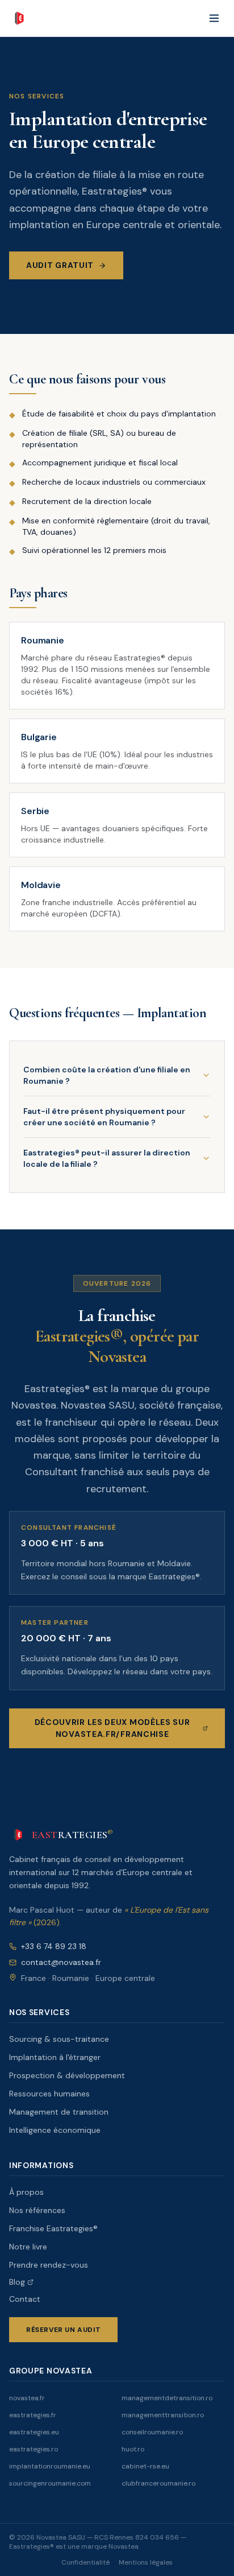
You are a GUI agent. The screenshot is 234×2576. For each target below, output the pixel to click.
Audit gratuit (60, 265)
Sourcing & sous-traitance (59, 2039)
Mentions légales (146, 2562)
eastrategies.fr (33, 2415)
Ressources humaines (49, 2094)
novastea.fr (27, 2398)
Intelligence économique (55, 2130)
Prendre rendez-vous (49, 2265)
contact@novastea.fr (61, 1962)
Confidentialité (85, 2562)
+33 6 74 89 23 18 (54, 1946)
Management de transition (59, 2112)
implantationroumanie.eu (50, 2466)
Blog (17, 2282)
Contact (25, 2299)
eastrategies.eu (34, 2432)
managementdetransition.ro (167, 2398)
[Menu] (214, 18)
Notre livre (28, 2247)
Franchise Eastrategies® (53, 2228)
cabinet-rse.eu (145, 2466)
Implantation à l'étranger (55, 2057)
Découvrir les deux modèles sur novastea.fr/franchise (112, 1728)
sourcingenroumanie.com (50, 2483)
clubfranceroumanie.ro (158, 2483)
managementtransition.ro (163, 2415)
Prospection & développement (67, 2075)
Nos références (37, 2210)
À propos (26, 2192)
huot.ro (133, 2449)
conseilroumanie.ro (152, 2432)
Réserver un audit (63, 2330)
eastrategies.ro (34, 2449)
